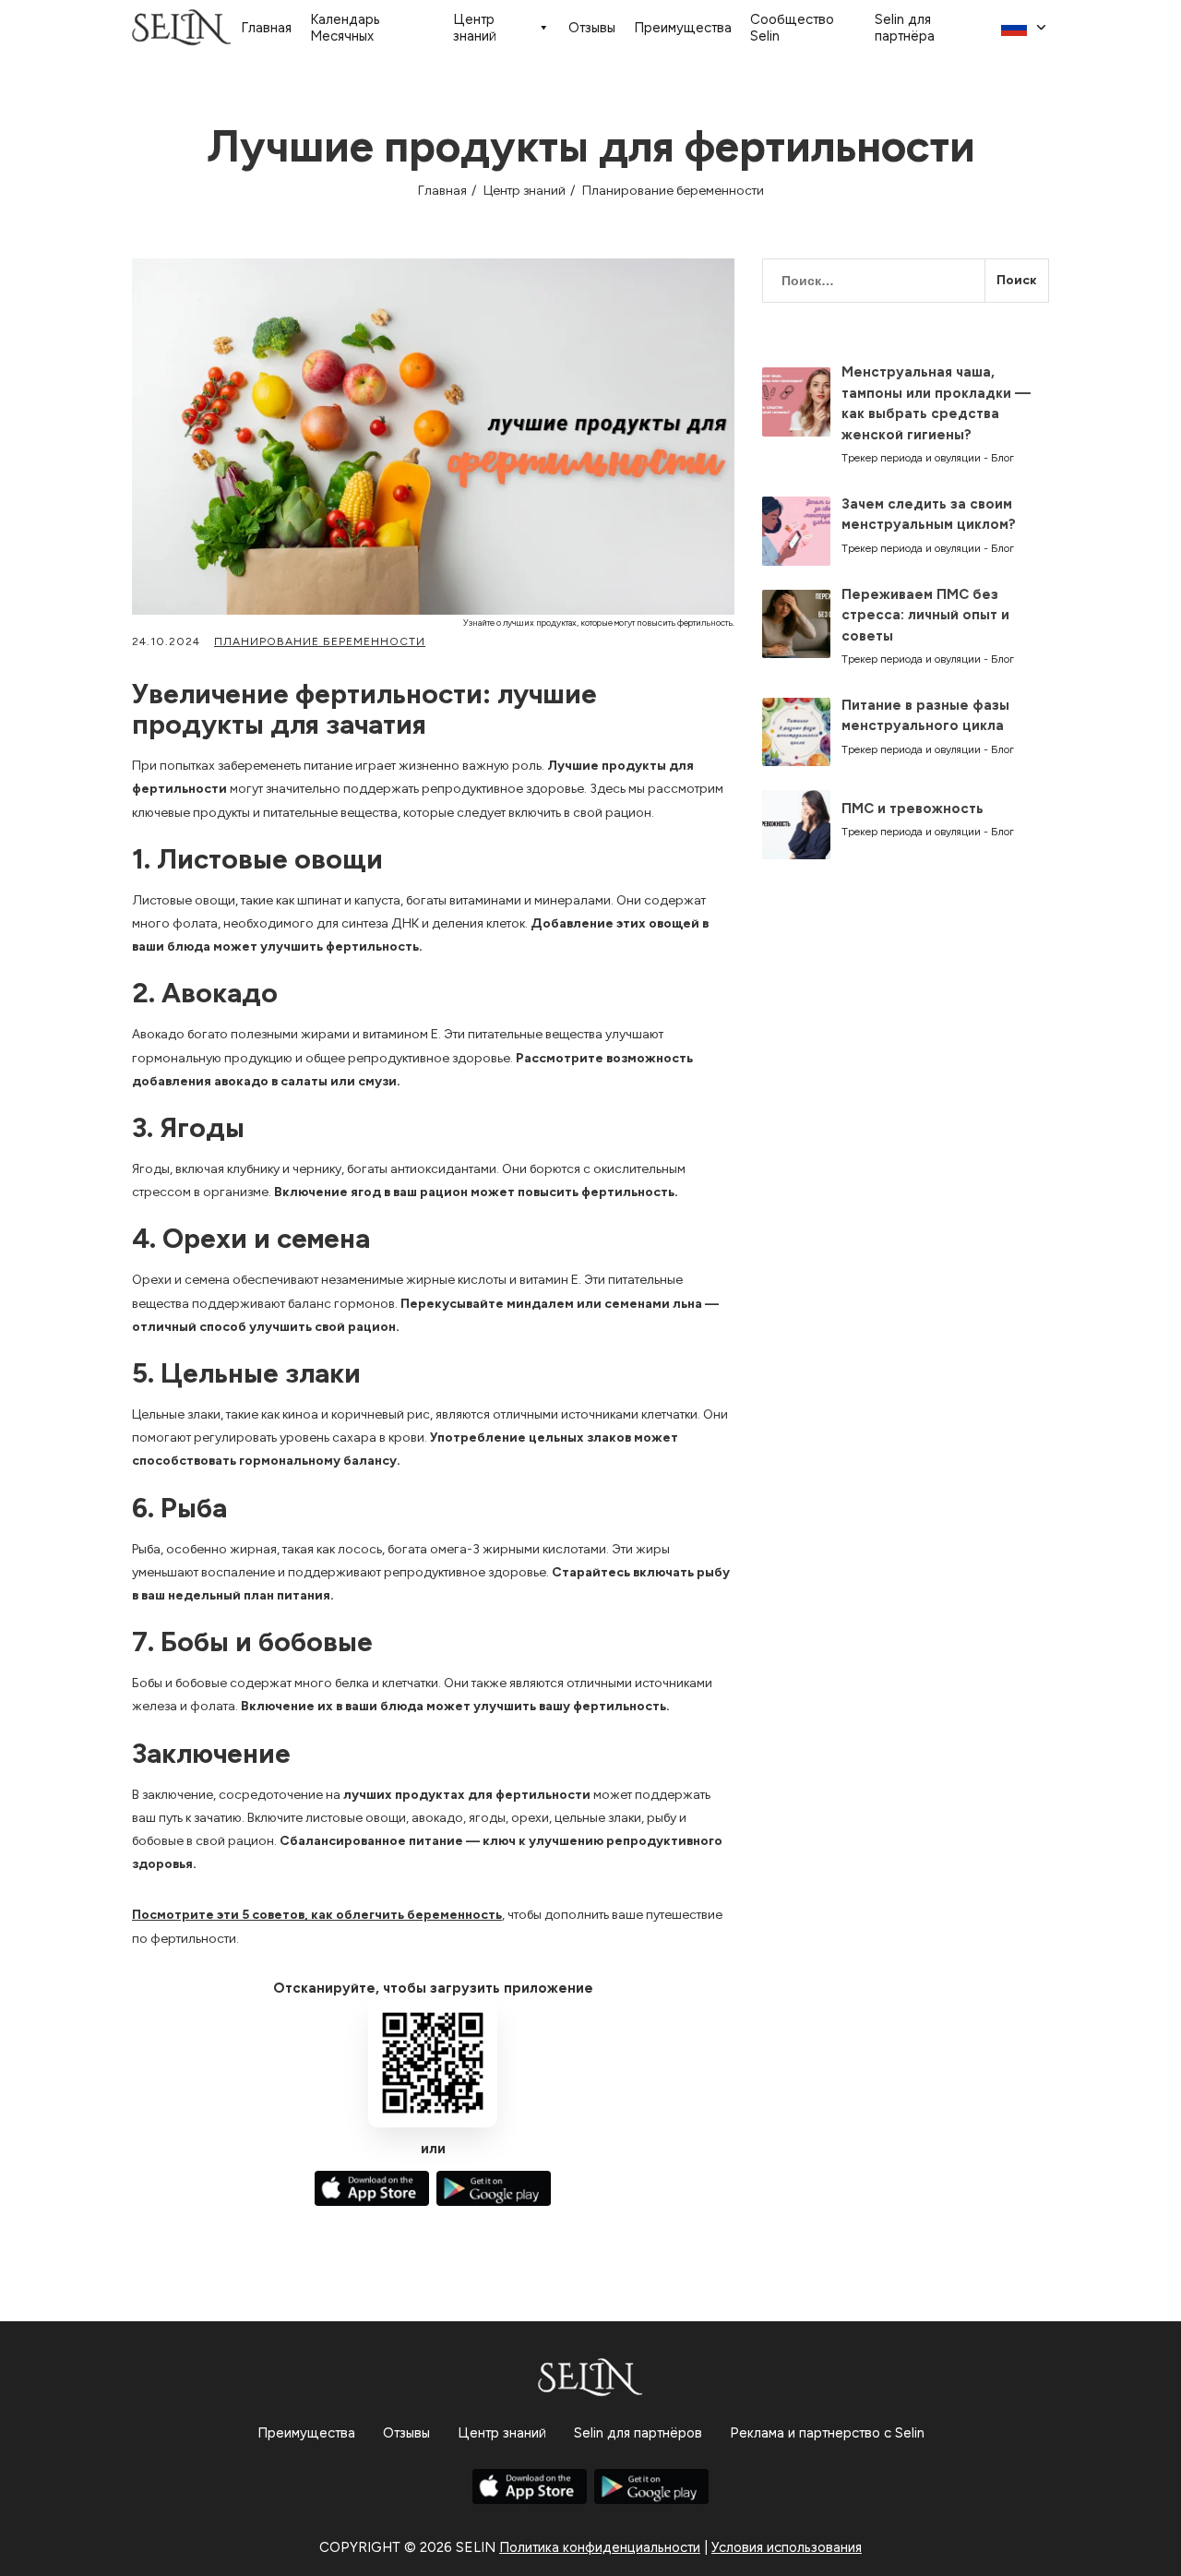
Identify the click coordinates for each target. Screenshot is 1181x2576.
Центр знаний (475, 28)
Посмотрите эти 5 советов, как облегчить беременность (317, 1915)
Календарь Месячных (345, 28)
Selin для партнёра (905, 28)
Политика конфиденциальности (600, 2547)
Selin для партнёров (638, 2433)
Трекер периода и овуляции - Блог (928, 458)
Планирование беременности (673, 191)
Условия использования (787, 2547)
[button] (1025, 28)
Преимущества (683, 28)
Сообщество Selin (792, 28)
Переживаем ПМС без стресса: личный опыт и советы (925, 615)
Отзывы (592, 28)
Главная (266, 28)
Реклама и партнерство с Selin (827, 2433)
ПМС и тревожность (913, 809)
